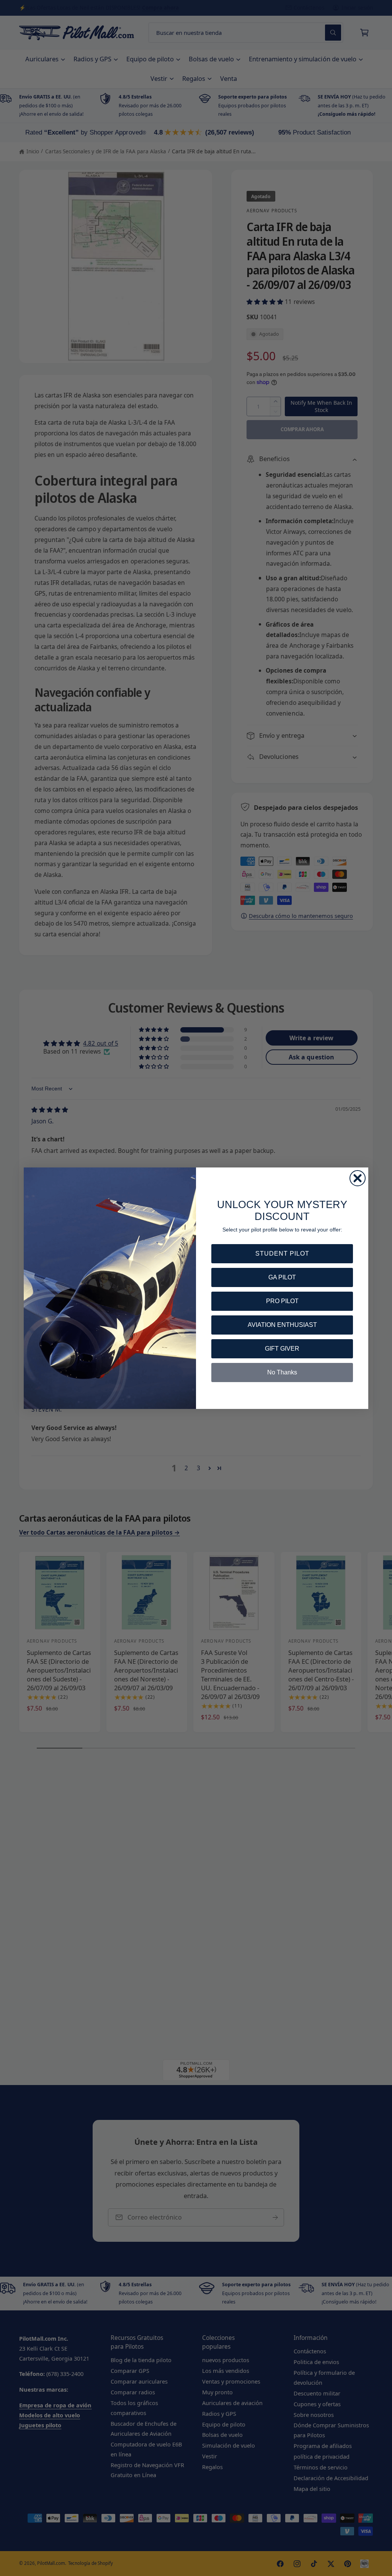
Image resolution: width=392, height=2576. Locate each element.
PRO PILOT (282, 1301)
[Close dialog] (358, 1178)
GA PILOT (282, 1277)
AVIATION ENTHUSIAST (282, 1325)
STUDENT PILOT (282, 1254)
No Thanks (282, 1372)
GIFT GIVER (282, 1349)
